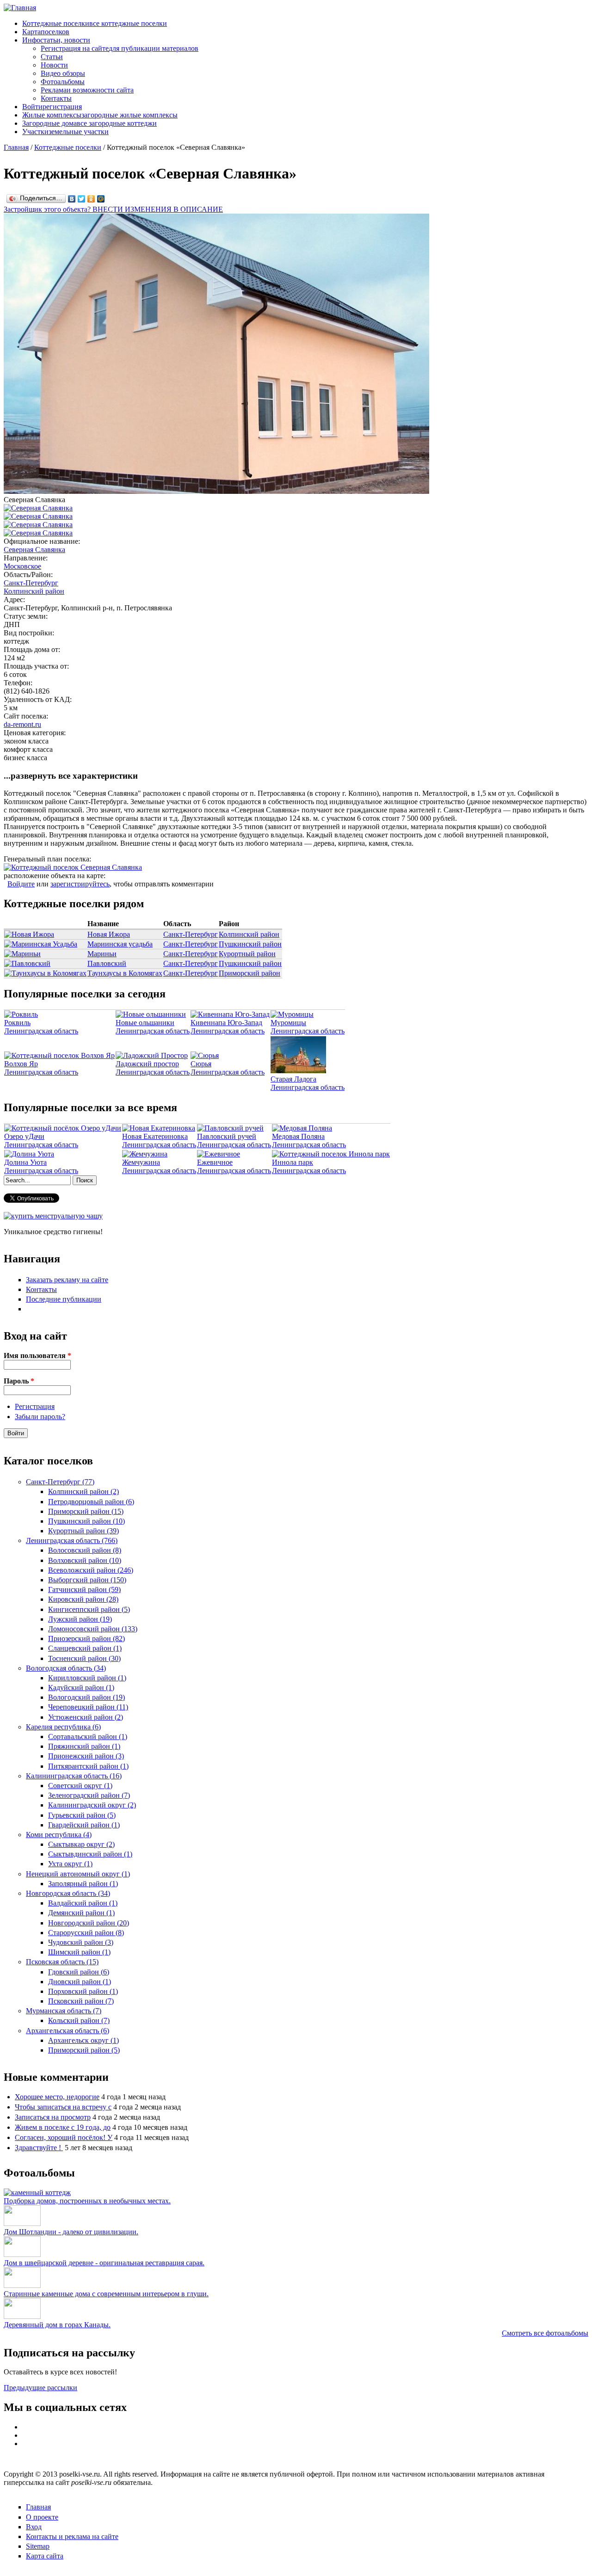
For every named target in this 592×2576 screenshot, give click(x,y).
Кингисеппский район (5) (89, 1609)
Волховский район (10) (85, 1560)
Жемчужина (141, 1162)
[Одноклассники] (91, 199)
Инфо (56, 40)
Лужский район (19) (80, 1619)
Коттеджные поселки (95, 23)
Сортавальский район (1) (88, 1737)
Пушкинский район (250, 944)
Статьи (52, 57)
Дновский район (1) (80, 1982)
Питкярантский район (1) (88, 1766)
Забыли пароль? (40, 1417)
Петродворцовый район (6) (91, 1502)
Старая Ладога (293, 1079)
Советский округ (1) (80, 1786)
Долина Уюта (25, 1162)
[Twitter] (82, 199)
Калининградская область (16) (74, 1776)
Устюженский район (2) (86, 1717)
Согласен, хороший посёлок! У (64, 2137)
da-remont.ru (22, 724)
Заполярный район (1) (83, 1884)
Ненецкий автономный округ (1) (78, 1874)
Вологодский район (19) (86, 1697)
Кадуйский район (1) (81, 1688)
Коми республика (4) (59, 1835)
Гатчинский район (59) (84, 1589)
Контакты (56, 98)
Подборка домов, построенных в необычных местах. (87, 2201)
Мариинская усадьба (120, 944)
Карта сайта (45, 2556)
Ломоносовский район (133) (93, 1629)
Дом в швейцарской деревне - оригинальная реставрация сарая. (104, 2263)
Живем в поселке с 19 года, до (63, 2127)
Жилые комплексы (100, 115)
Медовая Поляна (298, 1136)
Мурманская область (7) (64, 2011)
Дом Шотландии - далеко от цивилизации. (71, 2232)
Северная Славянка (34, 550)
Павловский (107, 963)
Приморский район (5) (84, 2050)
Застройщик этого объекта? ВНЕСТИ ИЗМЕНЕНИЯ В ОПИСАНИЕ (113, 209)
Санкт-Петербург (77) (60, 1482)
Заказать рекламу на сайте (67, 1280)
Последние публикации (64, 1299)
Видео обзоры (63, 73)
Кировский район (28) (83, 1599)
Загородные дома (89, 123)
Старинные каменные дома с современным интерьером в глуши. (106, 2294)
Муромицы (288, 1023)
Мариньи (102, 954)
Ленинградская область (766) (72, 1540)
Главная (16, 147)
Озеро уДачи (24, 1136)
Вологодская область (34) (66, 1668)
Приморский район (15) (86, 1511)
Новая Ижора (109, 934)
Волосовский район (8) (85, 1550)
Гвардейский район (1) (84, 1825)
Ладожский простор (147, 1064)
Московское (22, 566)
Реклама (87, 90)
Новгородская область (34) (68, 1893)
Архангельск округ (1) (83, 2040)
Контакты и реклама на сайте (72, 2536)
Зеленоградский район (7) (89, 1795)
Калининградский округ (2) (92, 1805)
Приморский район (250, 973)
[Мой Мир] (101, 199)
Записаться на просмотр (53, 2117)
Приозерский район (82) (86, 1638)
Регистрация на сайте (120, 48)
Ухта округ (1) (70, 1864)
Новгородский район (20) (89, 1923)
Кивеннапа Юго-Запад (226, 1023)
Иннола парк (293, 1162)
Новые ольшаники (145, 1023)
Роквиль (17, 1023)
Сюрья (201, 1064)
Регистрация (35, 1406)
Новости (54, 65)
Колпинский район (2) (83, 1491)
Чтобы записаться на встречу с (63, 2107)
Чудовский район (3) (81, 1942)
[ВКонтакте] (72, 199)
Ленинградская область (41, 1031)
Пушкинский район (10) (86, 1521)
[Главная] (20, 8)
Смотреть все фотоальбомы (545, 2333)
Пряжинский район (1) (84, 1746)
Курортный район (247, 954)
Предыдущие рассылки (40, 2388)
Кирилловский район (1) (87, 1678)
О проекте (42, 2517)
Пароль (19, 1381)
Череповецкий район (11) (88, 1707)
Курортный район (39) (83, 1531)
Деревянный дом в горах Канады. (57, 2325)
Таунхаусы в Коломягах (125, 973)
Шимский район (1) (79, 1952)
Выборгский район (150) (87, 1580)
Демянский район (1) (81, 1913)
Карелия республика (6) (63, 1727)
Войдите (21, 884)
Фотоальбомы (63, 82)
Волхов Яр (21, 1064)
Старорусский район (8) (86, 1933)
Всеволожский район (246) (91, 1570)
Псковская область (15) (62, 1962)
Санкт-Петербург (31, 583)
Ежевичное (215, 1162)
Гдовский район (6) (79, 1972)
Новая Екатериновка (155, 1136)
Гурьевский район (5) (82, 1815)
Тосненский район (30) (84, 1658)
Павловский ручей (227, 1136)
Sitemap (38, 2546)
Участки (65, 132)
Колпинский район (34, 591)
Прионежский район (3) (86, 1756)
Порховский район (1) (83, 1991)
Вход (34, 2527)
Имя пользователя (37, 1356)
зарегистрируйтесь (80, 884)
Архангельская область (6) (68, 2031)
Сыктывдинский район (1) (90, 1854)
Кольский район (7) (79, 2020)
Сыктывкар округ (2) (81, 1844)
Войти (52, 107)
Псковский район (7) (81, 2001)
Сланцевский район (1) (85, 1648)
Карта (46, 32)
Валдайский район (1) (83, 1903)
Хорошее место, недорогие (57, 2097)
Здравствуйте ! (39, 2148)
